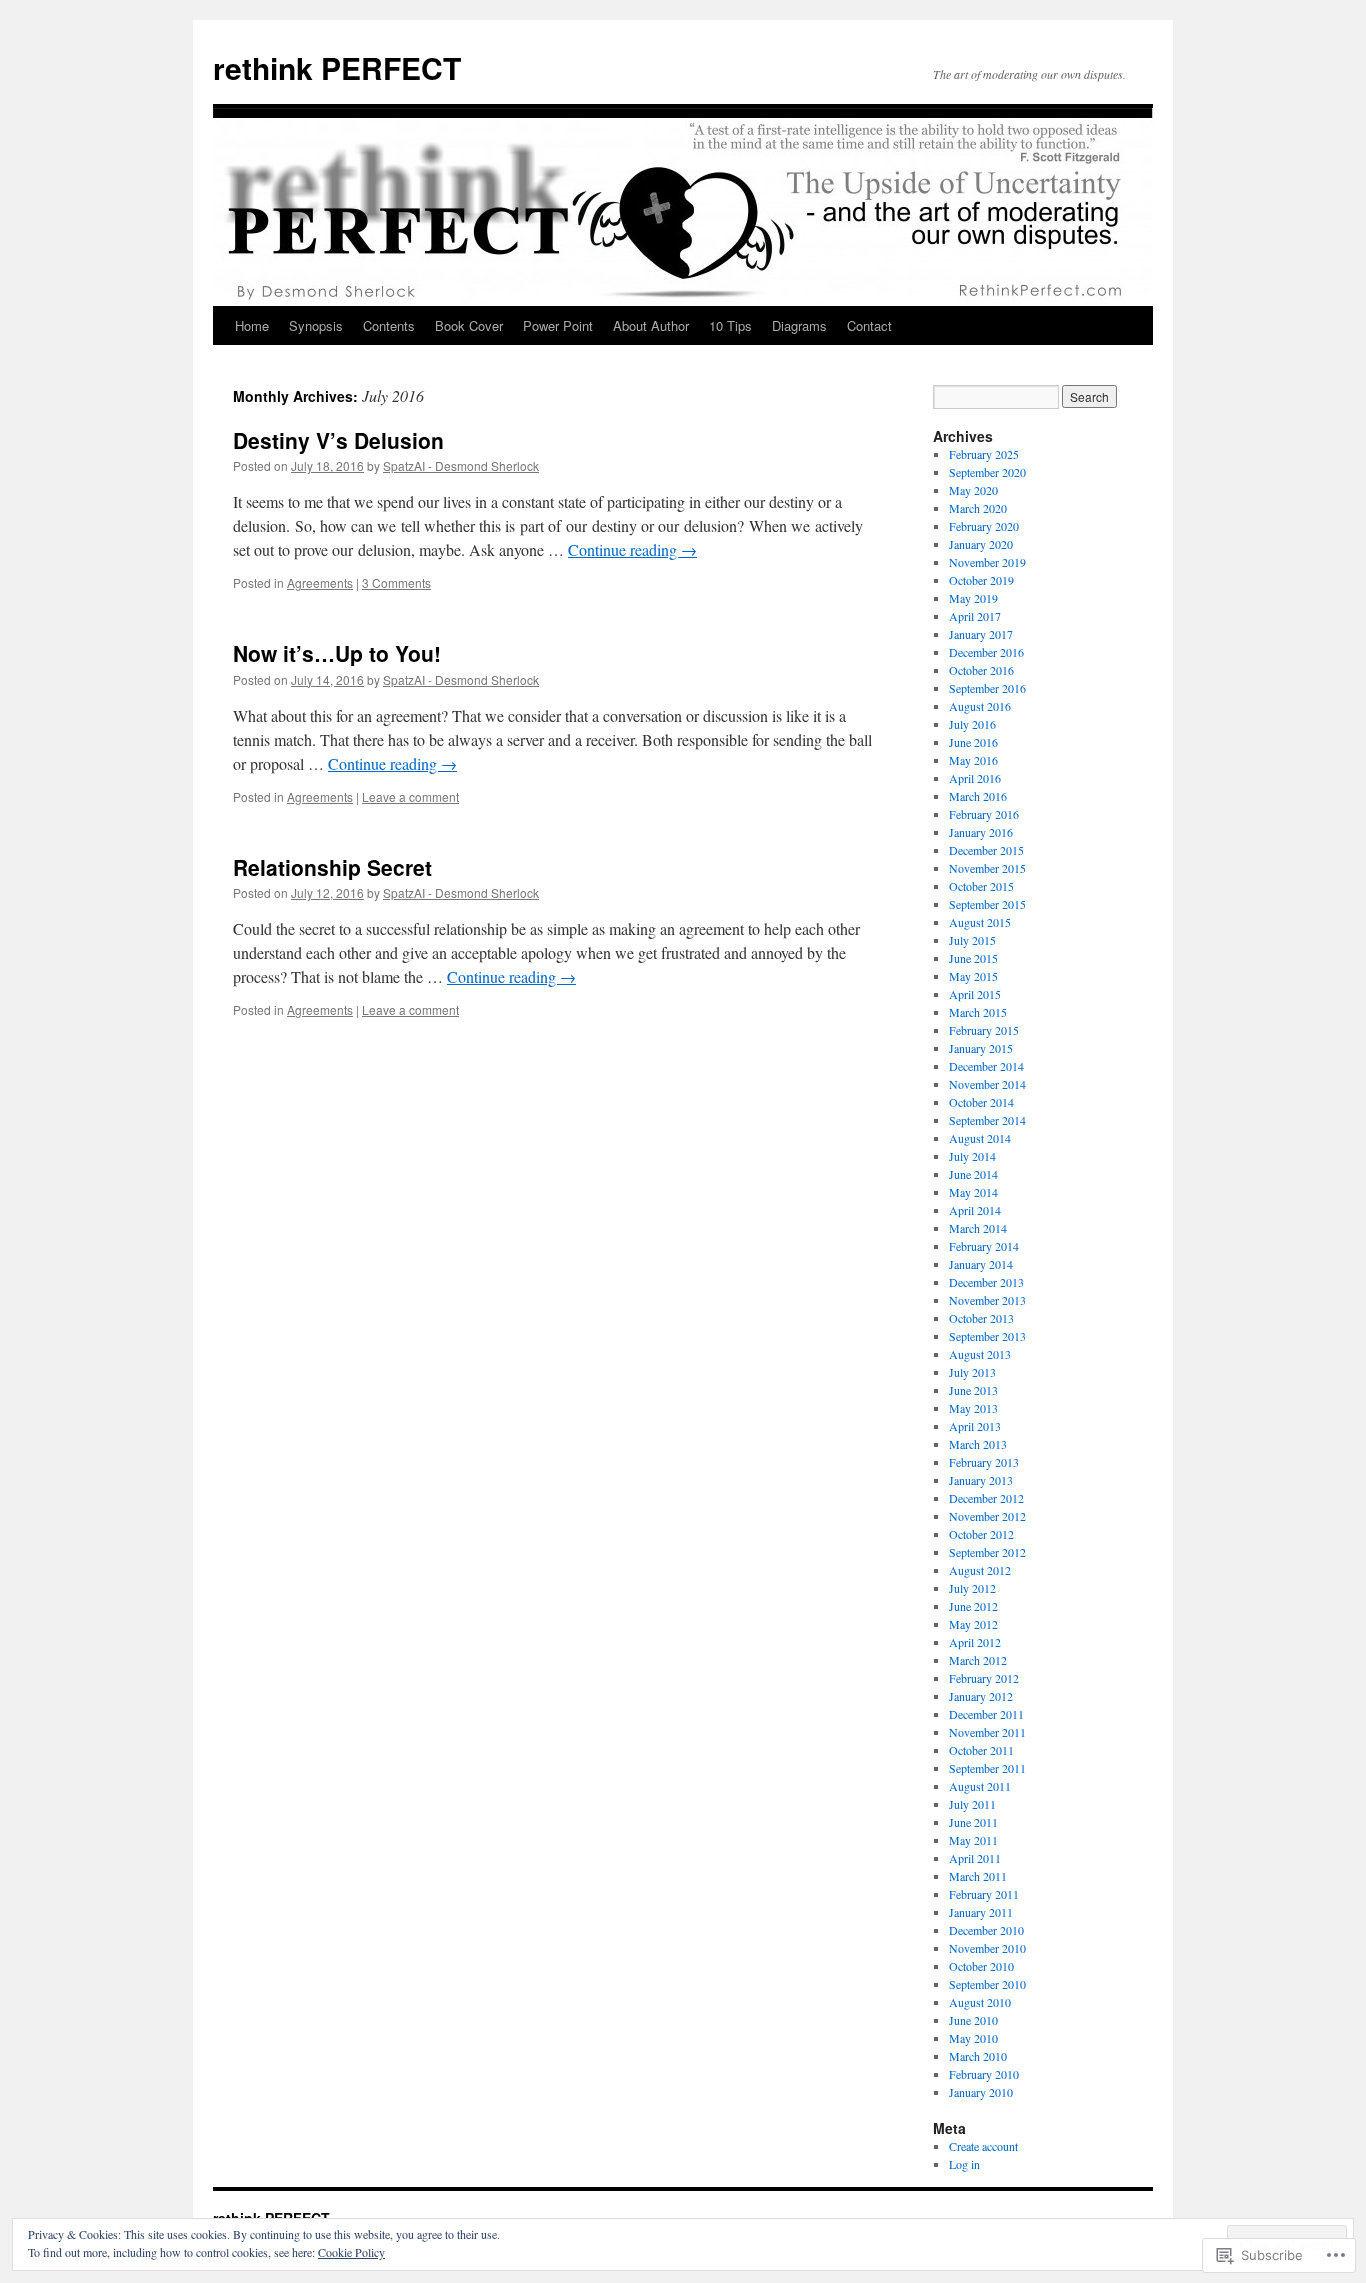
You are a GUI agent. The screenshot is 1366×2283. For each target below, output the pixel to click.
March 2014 (978, 1228)
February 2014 (984, 1246)
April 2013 (975, 1426)
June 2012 (973, 1606)
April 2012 (975, 1642)
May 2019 (973, 598)
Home (252, 325)
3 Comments (396, 582)
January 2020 (981, 544)
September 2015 (987, 904)
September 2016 (987, 688)
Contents (389, 325)
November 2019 (987, 562)
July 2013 (972, 1372)
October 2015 (981, 886)
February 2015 (984, 1030)
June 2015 (973, 958)
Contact (869, 325)
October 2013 (981, 1318)
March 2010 (978, 2056)
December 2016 (986, 652)
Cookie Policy (351, 2252)
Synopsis (316, 325)
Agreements (320, 582)
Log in (964, 2164)
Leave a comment (410, 796)
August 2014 (980, 1138)
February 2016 (984, 814)
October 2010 (981, 1966)
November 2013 (987, 1300)
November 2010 (987, 1948)
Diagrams (799, 325)
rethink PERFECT (337, 67)
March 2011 (978, 1876)
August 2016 (980, 706)
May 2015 (973, 976)
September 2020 (987, 472)
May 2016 (973, 760)
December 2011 (986, 1714)
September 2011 (987, 1768)
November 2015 (987, 868)
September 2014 (987, 1120)
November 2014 (987, 1084)
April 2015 (975, 994)
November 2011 (987, 1732)
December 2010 (986, 1930)
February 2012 (984, 1678)
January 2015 (981, 1048)
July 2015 (972, 940)
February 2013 (984, 1462)
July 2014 (972, 1156)
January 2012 (981, 1696)
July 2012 (972, 1588)
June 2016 (973, 742)
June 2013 (973, 1390)
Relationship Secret (332, 867)
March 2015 (978, 1012)
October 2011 (981, 1750)
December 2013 (986, 1282)
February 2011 (984, 1894)
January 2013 (981, 1480)
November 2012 (987, 1516)
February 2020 (984, 526)
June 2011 (973, 1822)
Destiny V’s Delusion (338, 440)
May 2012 (973, 1624)
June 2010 (973, 2020)
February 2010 (984, 2074)
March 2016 (978, 796)
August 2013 (980, 1354)
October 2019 (981, 580)
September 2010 (987, 1984)
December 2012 (986, 1498)
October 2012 (981, 1534)
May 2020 (973, 490)
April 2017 (975, 616)
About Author (651, 325)
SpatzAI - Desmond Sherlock (461, 465)
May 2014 (973, 1192)
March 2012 (978, 1660)
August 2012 (980, 1570)
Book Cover (469, 325)
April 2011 (975, 1858)
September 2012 (987, 1552)
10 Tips (730, 325)
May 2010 (973, 2038)
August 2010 (980, 2002)
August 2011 (980, 1786)
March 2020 (978, 508)
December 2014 (986, 1066)
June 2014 (973, 1174)
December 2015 (986, 850)
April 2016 (975, 778)
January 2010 (981, 2092)
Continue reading (632, 549)
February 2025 (984, 454)
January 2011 (981, 1912)
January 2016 (981, 832)
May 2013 (973, 1408)
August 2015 (980, 922)
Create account (983, 2146)
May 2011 (973, 1840)
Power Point (558, 325)
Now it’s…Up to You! (337, 653)
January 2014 (981, 1264)
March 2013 (978, 1444)
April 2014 (975, 1210)
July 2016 (972, 724)
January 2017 (981, 634)
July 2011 (972, 1804)
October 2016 (981, 670)
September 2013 (987, 1336)
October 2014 (981, 1102)
